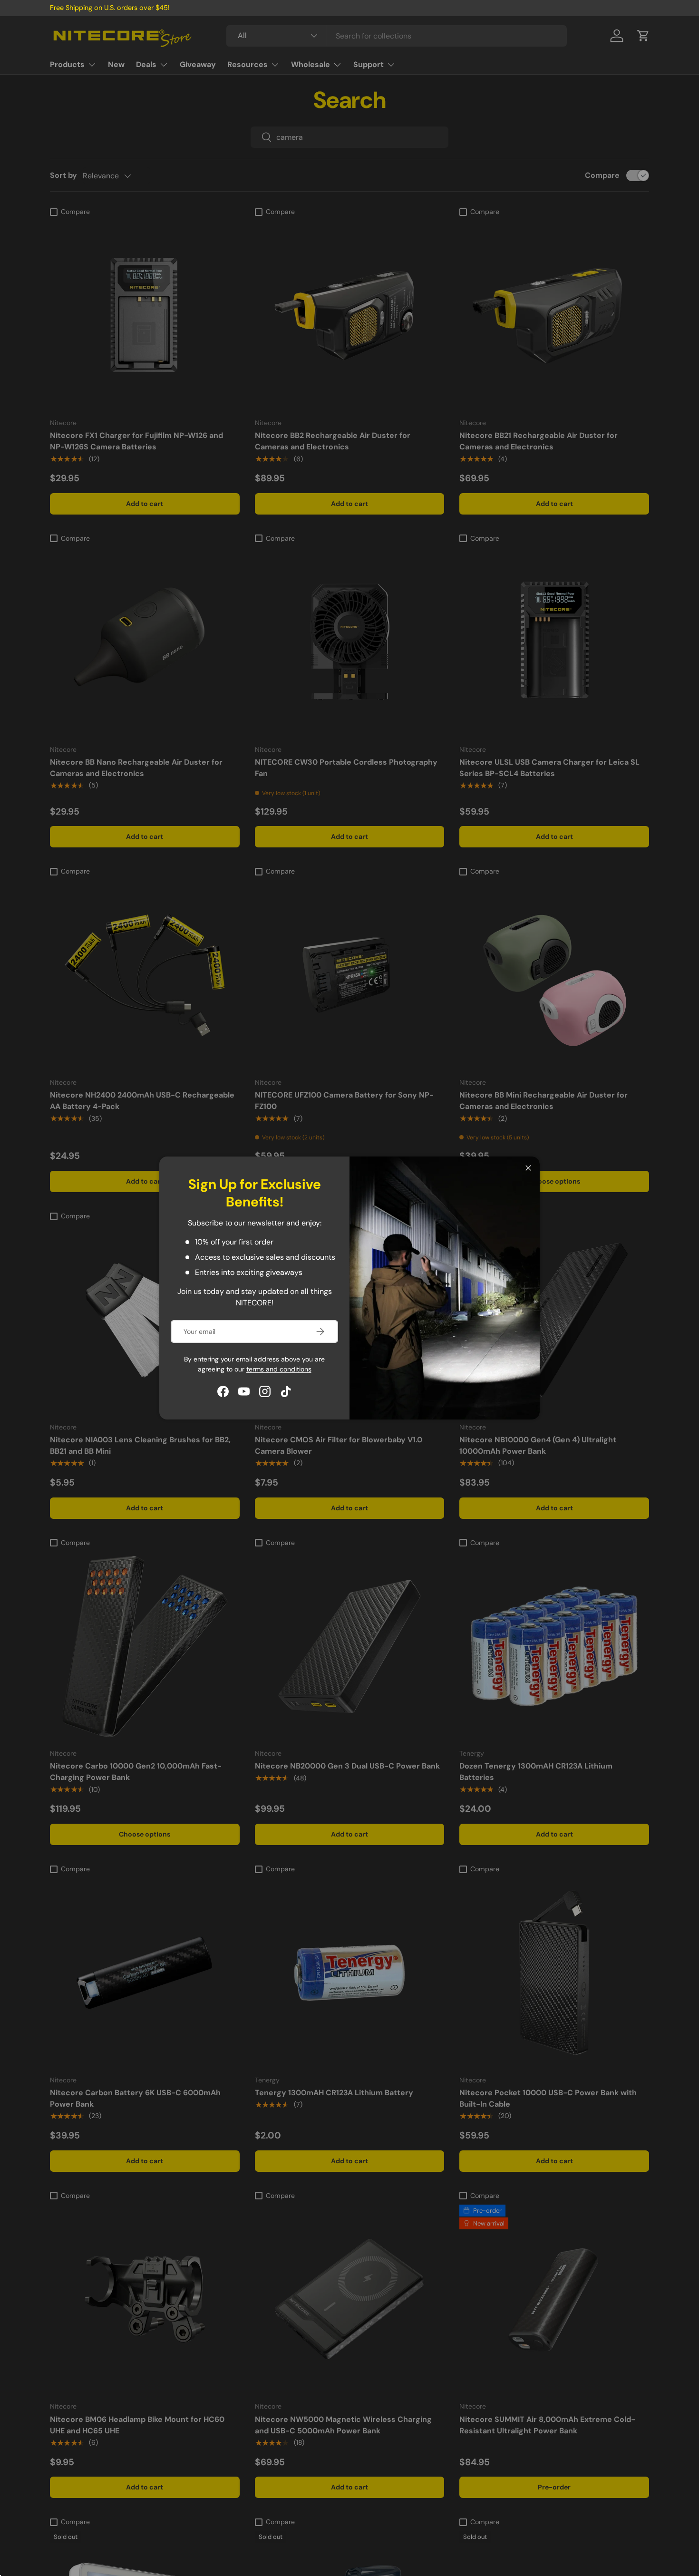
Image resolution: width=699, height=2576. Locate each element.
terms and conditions (279, 1369)
